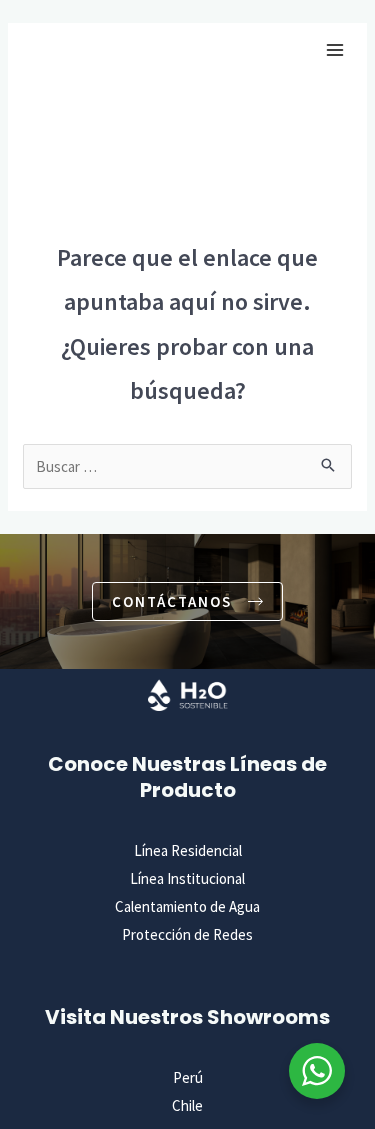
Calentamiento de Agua (187, 906)
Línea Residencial (188, 850)
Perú (188, 1077)
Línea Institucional (187, 878)
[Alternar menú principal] (334, 50)
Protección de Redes (187, 934)
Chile (187, 1105)
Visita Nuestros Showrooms (187, 1017)
